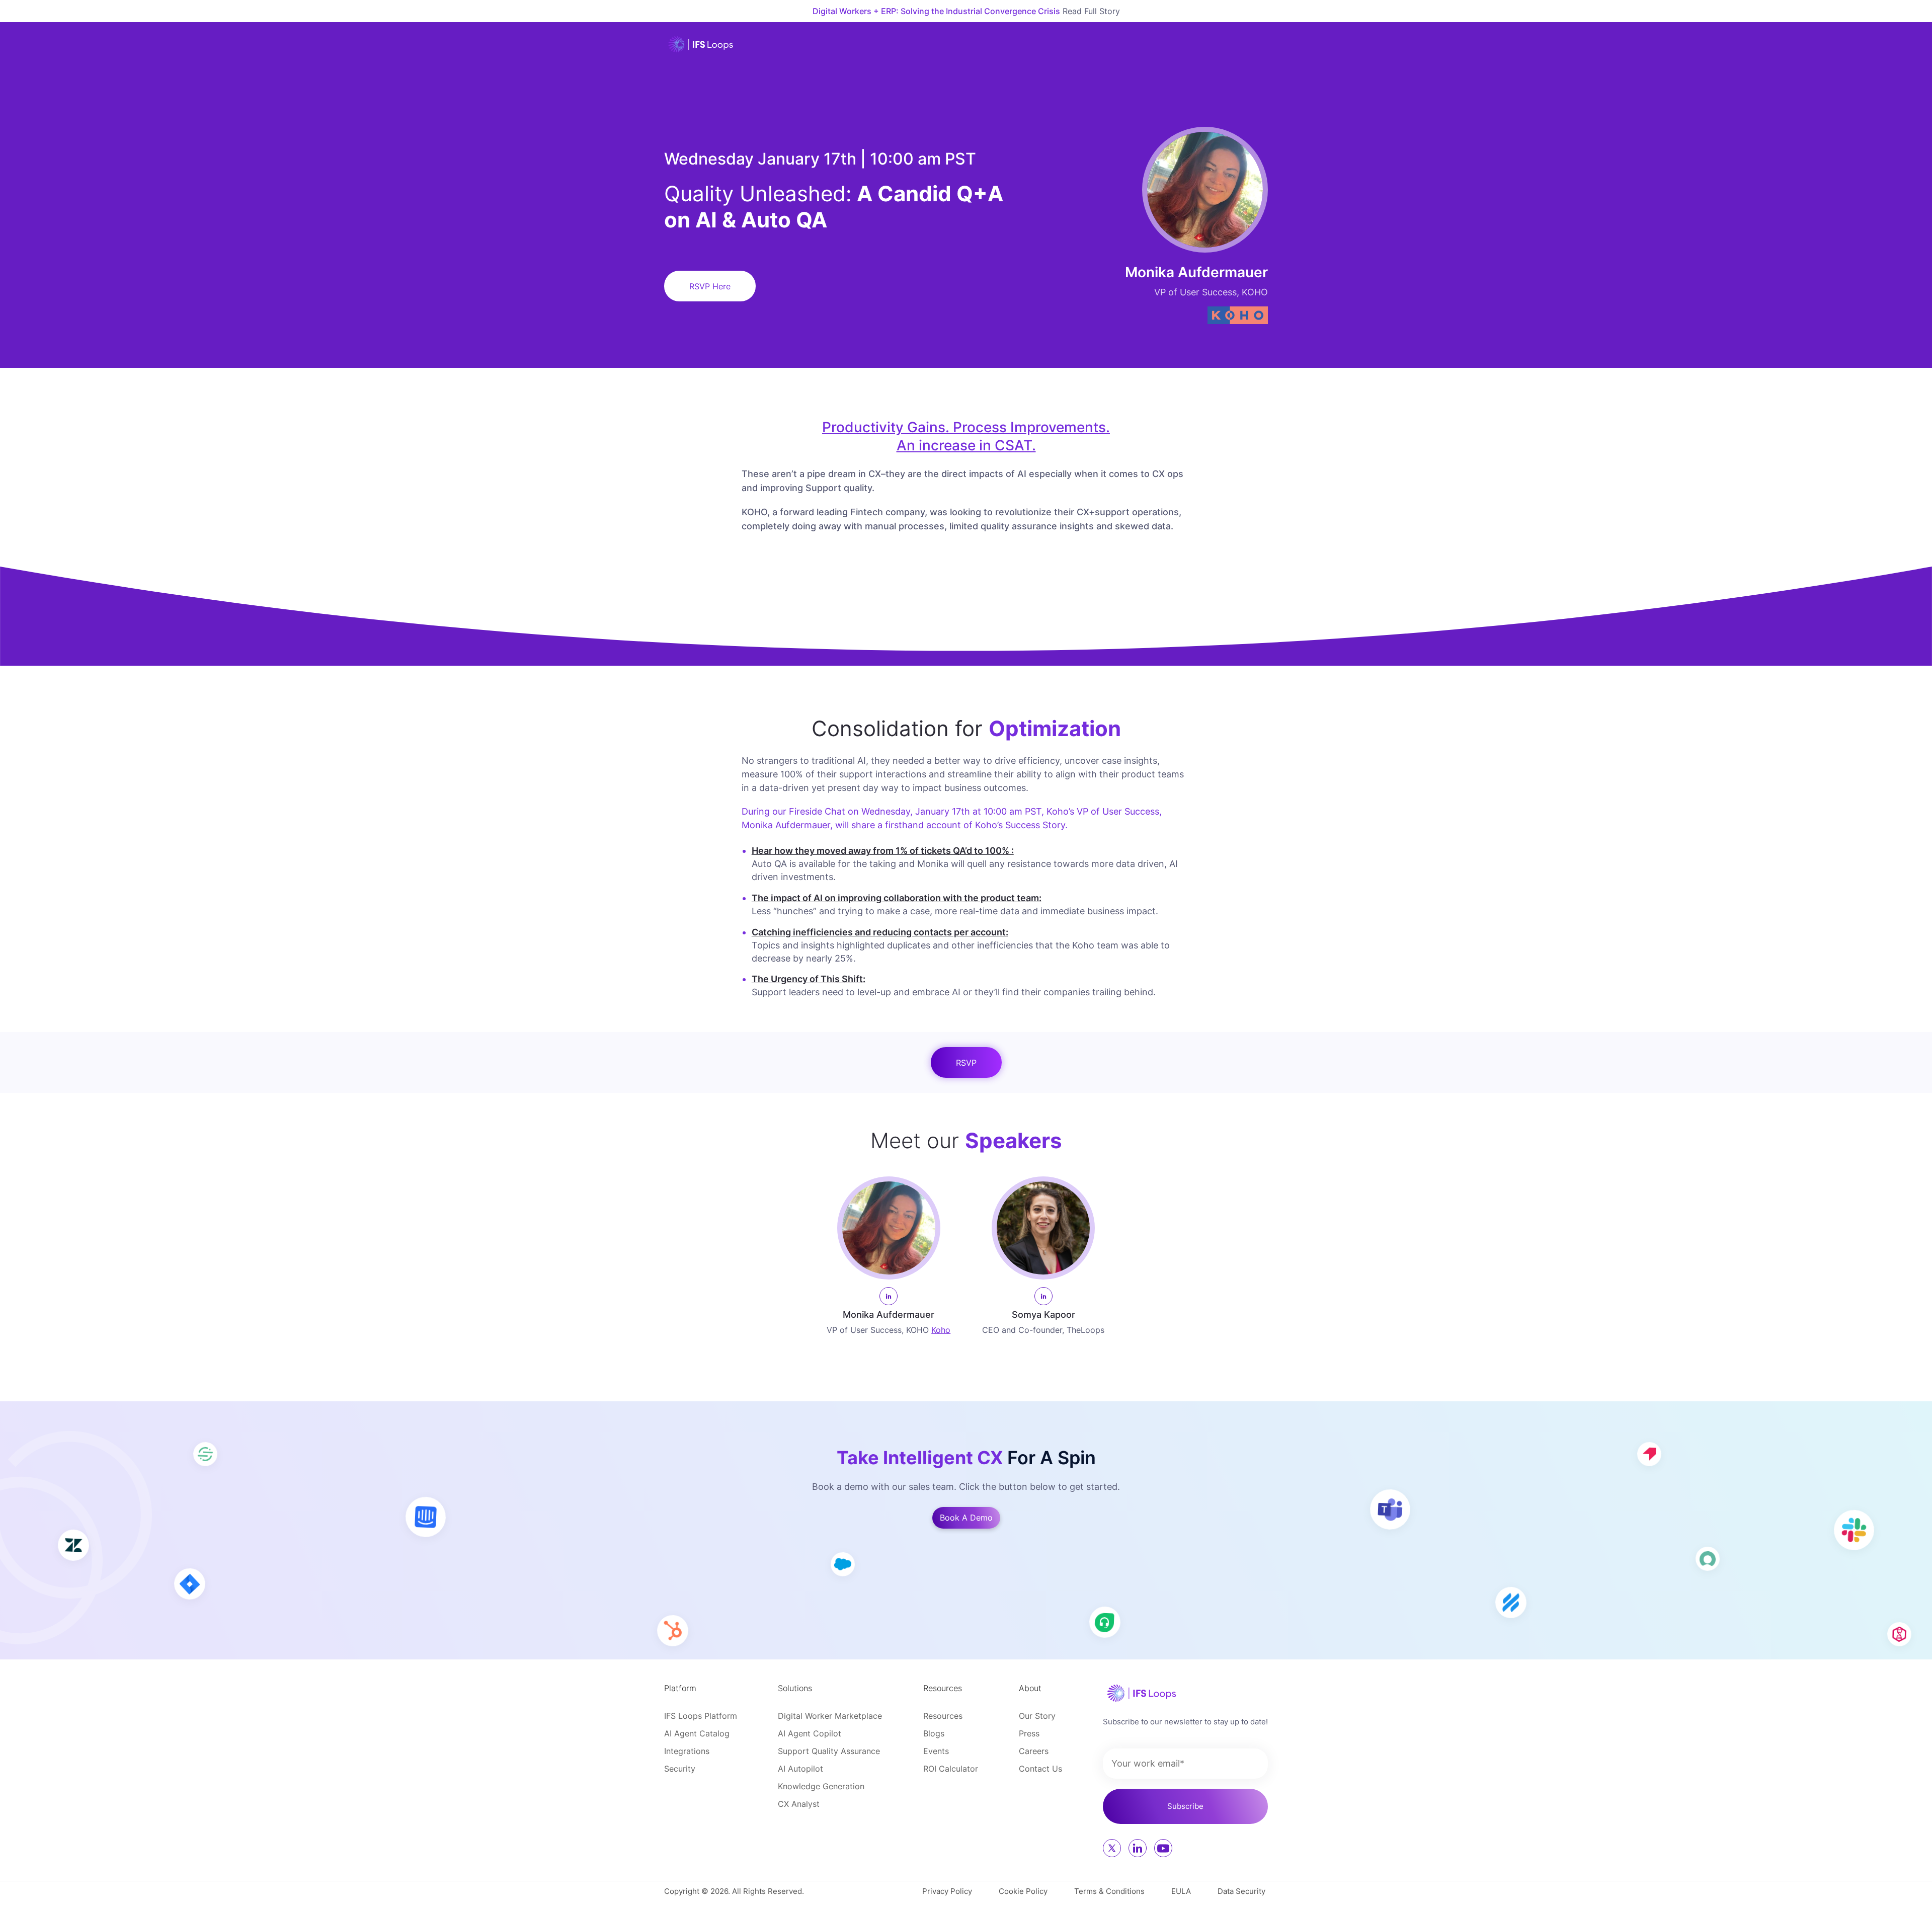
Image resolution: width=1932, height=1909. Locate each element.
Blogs (934, 1733)
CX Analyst (799, 1804)
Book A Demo (966, 1518)
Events (936, 1751)
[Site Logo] (701, 44)
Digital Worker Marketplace (830, 1716)
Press (1029, 1733)
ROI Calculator (951, 1769)
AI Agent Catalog (697, 1733)
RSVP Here (710, 286)
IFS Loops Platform (701, 1716)
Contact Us (1040, 1769)
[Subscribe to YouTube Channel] (1163, 1848)
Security (680, 1769)
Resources (943, 1716)
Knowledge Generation (821, 1786)
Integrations (687, 1751)
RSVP (966, 1063)
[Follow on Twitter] (1112, 1848)
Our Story (1037, 1716)
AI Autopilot (800, 1769)
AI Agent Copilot (810, 1733)
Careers (1034, 1751)
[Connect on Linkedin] (1138, 1848)
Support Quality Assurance (829, 1751)
